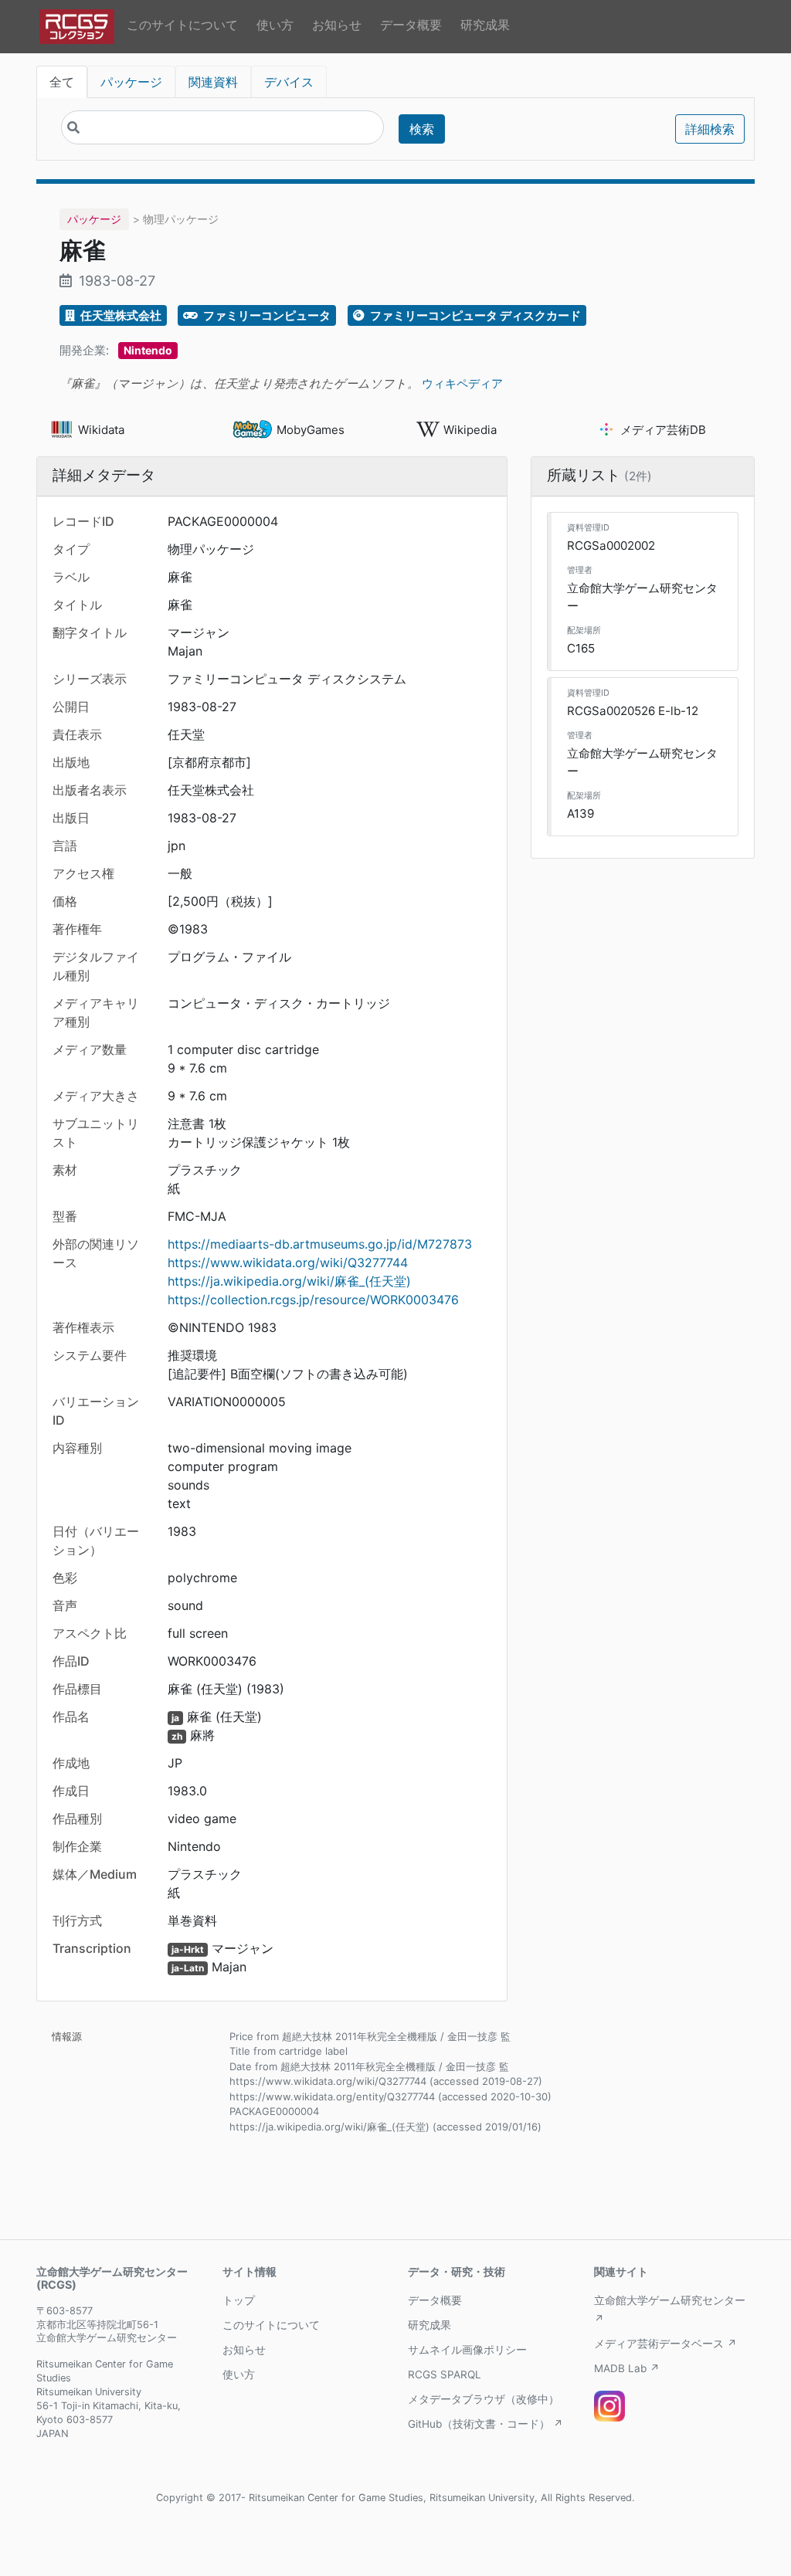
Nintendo (148, 350)
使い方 (275, 25)
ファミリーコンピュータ (266, 315)
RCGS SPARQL (445, 2374)
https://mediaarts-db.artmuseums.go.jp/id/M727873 (320, 1244)
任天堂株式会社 (120, 315)
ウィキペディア (462, 383)
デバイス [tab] (289, 82)
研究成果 (485, 25)
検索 (422, 129)
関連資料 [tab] (213, 82)
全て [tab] (62, 82)
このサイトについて (182, 25)
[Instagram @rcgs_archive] (609, 2406)
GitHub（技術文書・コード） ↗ (485, 2424)
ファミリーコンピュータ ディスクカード (474, 315)
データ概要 (411, 25)
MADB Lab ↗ (627, 2368)
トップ (239, 2300)
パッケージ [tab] (131, 82)
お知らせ (337, 25)
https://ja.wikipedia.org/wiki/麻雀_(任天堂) (289, 1281)
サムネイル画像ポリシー (467, 2350)
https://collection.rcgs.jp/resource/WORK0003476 (313, 1300)
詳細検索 (710, 129)
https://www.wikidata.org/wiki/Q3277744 (288, 1263)
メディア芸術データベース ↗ (665, 2344)
